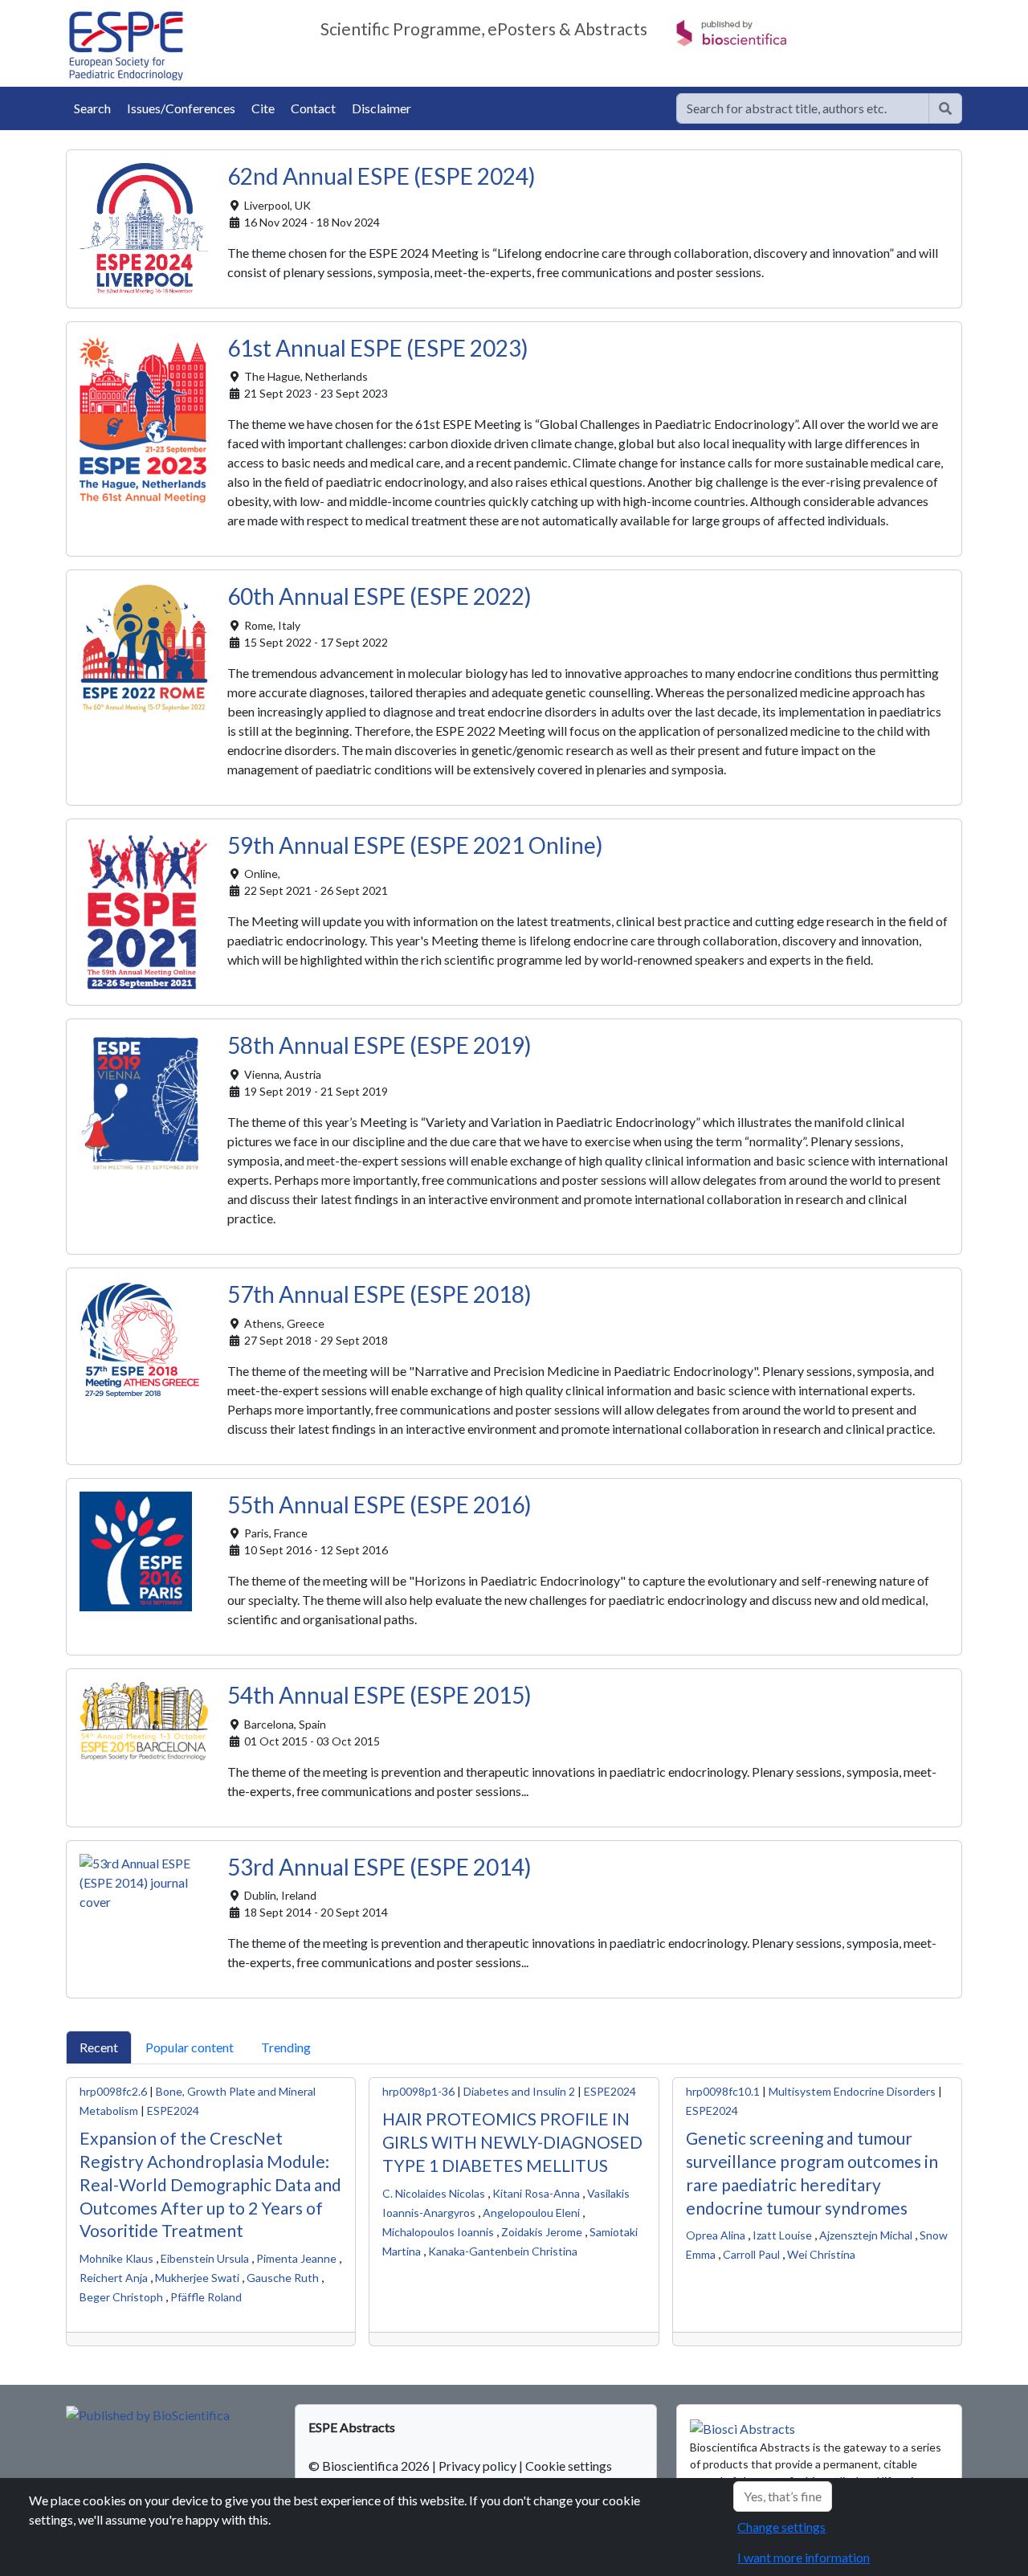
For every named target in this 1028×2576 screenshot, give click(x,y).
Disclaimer (381, 108)
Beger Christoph (121, 2297)
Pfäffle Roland (206, 2297)
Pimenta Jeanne (296, 2258)
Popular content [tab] (190, 2047)
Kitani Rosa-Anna (536, 2193)
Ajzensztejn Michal (866, 2235)
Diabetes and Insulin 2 (519, 2091)
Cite (263, 108)
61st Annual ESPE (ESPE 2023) (378, 348)
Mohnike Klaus (116, 2258)
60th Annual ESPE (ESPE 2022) (379, 596)
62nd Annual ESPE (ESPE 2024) (381, 176)
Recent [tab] (99, 2047)
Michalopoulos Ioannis (438, 2232)
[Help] (945, 108)
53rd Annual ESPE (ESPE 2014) (379, 1867)
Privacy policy (477, 2466)
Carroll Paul (751, 2254)
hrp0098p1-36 (418, 2091)
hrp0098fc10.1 (723, 2091)
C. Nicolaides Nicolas (434, 2193)
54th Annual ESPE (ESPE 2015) (379, 1695)
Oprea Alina (716, 2235)
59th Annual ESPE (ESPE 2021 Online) (415, 845)
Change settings (781, 2527)
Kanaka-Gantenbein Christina (503, 2251)
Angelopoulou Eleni (531, 2213)
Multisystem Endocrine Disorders (852, 2091)
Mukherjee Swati (197, 2278)
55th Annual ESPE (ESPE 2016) (379, 1504)
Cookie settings (569, 2466)
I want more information (804, 2557)
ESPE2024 (173, 2111)
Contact (313, 108)
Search (92, 108)
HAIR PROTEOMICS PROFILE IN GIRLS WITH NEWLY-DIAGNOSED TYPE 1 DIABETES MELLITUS (512, 2142)
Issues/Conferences (181, 108)
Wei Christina (821, 2254)
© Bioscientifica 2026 (370, 2466)
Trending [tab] (286, 2047)
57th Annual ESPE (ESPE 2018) (379, 1294)
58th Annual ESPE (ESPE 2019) (379, 1045)
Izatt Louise (782, 2235)
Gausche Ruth (283, 2278)
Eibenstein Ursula (205, 2258)
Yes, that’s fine (783, 2496)
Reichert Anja (114, 2278)
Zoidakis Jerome (542, 2232)
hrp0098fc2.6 (113, 2091)
